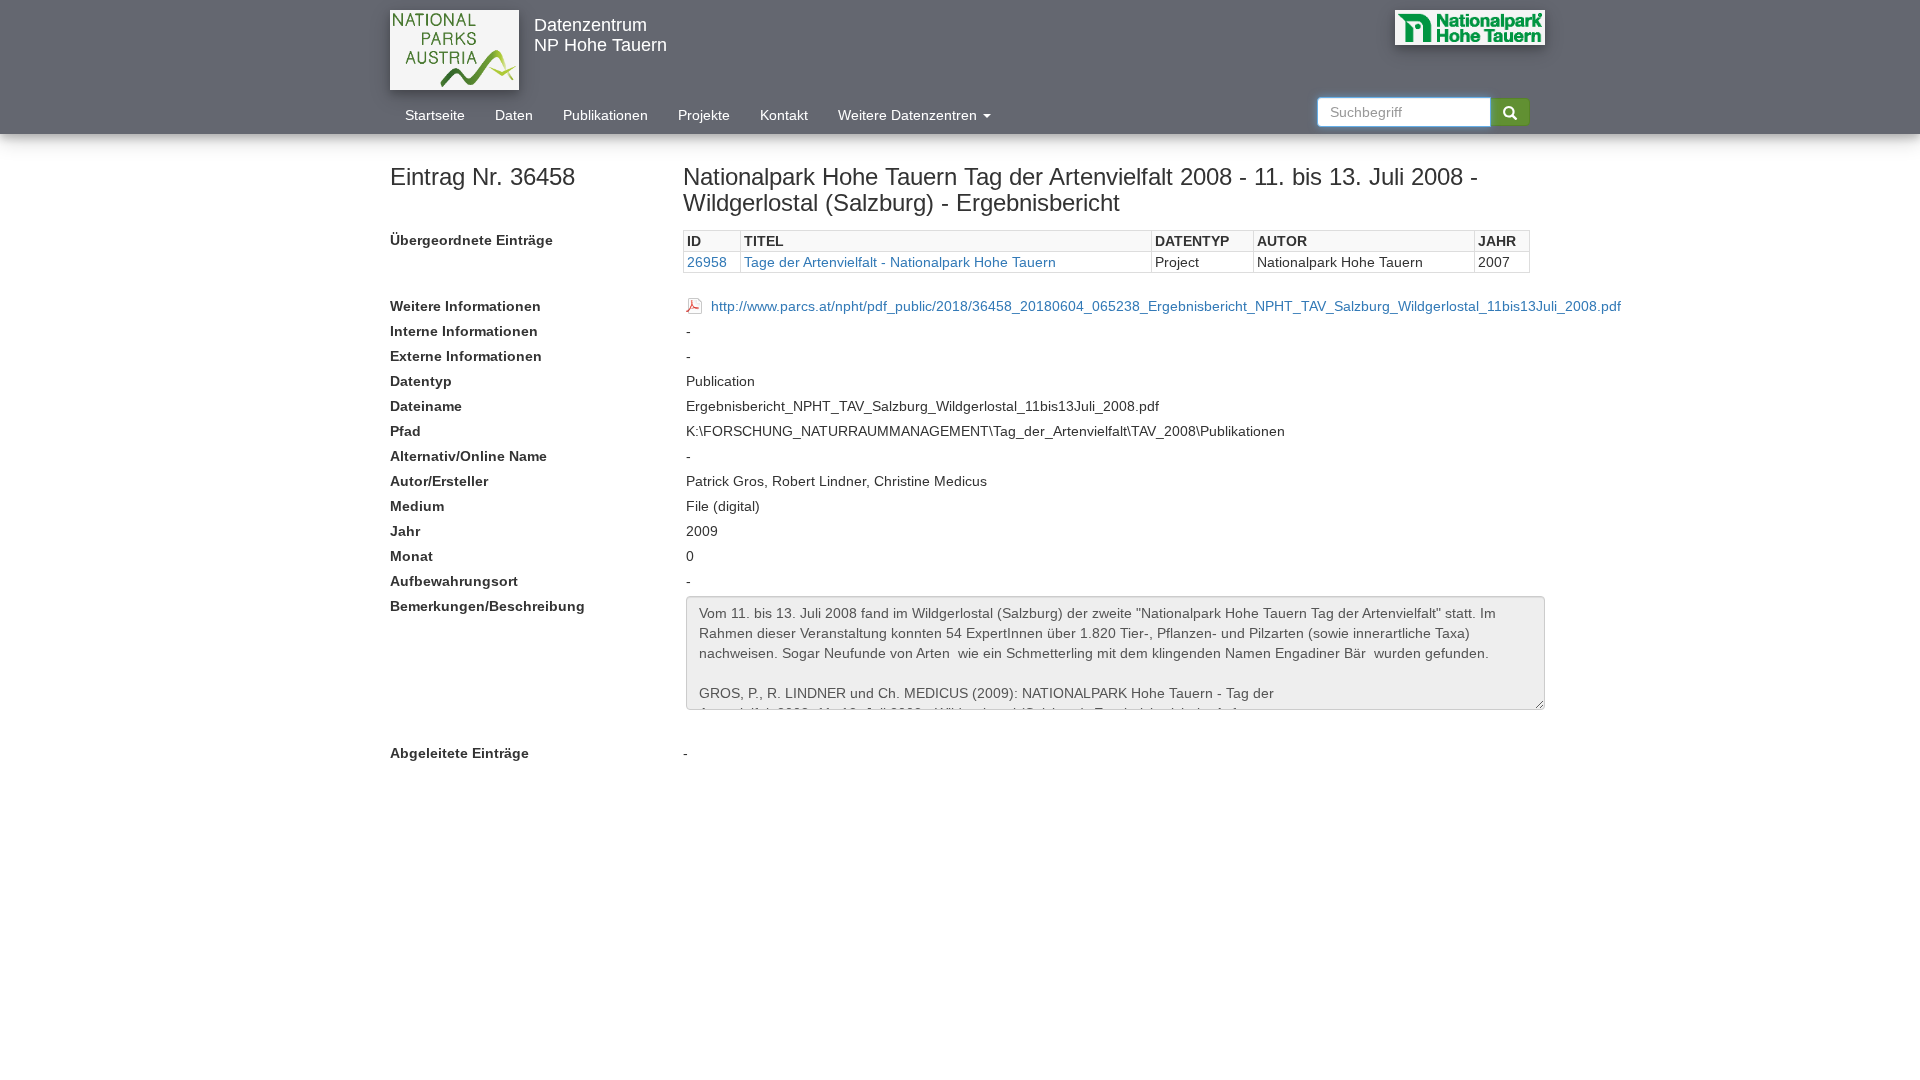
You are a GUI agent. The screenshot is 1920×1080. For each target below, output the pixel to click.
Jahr (405, 531)
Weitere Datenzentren (909, 115)
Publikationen (605, 115)
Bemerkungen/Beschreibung (487, 606)
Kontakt (784, 115)
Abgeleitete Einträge (459, 753)
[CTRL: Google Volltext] (1510, 112)
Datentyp (421, 381)
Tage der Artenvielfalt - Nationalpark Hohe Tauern (900, 262)
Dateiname (426, 406)
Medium (417, 506)
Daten (514, 115)
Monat (411, 556)
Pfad (405, 431)
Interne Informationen (464, 331)
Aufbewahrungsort (454, 581)
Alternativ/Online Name (468, 456)
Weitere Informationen (465, 306)
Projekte (704, 115)
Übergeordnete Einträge (471, 240)
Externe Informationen (466, 356)
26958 (707, 262)
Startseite (435, 115)
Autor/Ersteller (439, 481)
